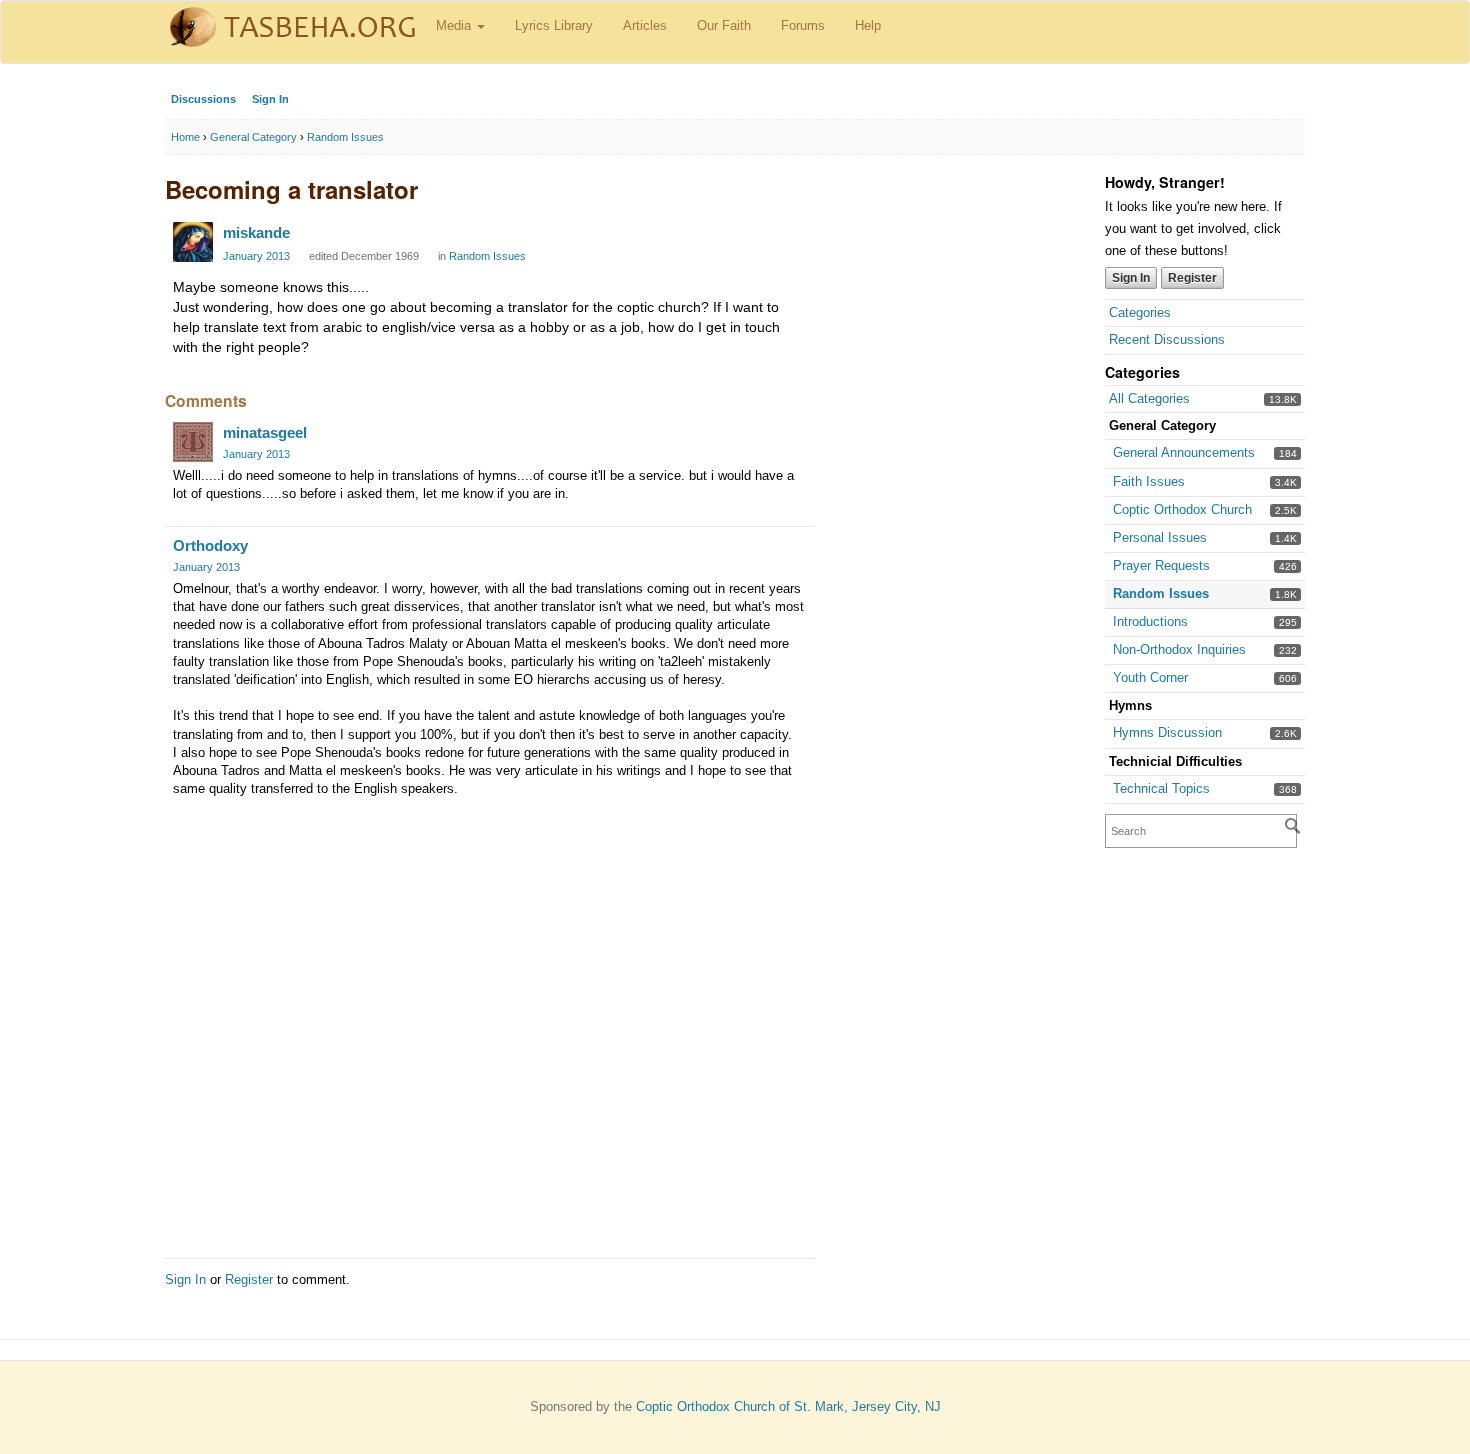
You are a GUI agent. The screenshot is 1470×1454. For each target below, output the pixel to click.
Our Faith (724, 25)
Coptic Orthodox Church (1182, 509)
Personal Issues (1160, 537)
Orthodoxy (210, 545)
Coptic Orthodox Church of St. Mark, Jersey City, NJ (788, 1406)
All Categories (1149, 398)
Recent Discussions (1167, 339)
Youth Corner (1150, 677)
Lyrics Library (554, 25)
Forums (803, 25)
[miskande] (193, 242)
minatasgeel (265, 432)
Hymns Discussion (1167, 732)
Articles (645, 25)
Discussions (203, 99)
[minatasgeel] (193, 442)
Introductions (1150, 621)
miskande (256, 232)
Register (1192, 278)
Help (868, 25)
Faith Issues (1149, 481)
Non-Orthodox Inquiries (1179, 649)
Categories (1140, 312)
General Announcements (1184, 452)
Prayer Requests (1161, 565)
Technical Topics (1161, 788)
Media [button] (455, 25)
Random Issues (1161, 593)
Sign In (270, 99)
